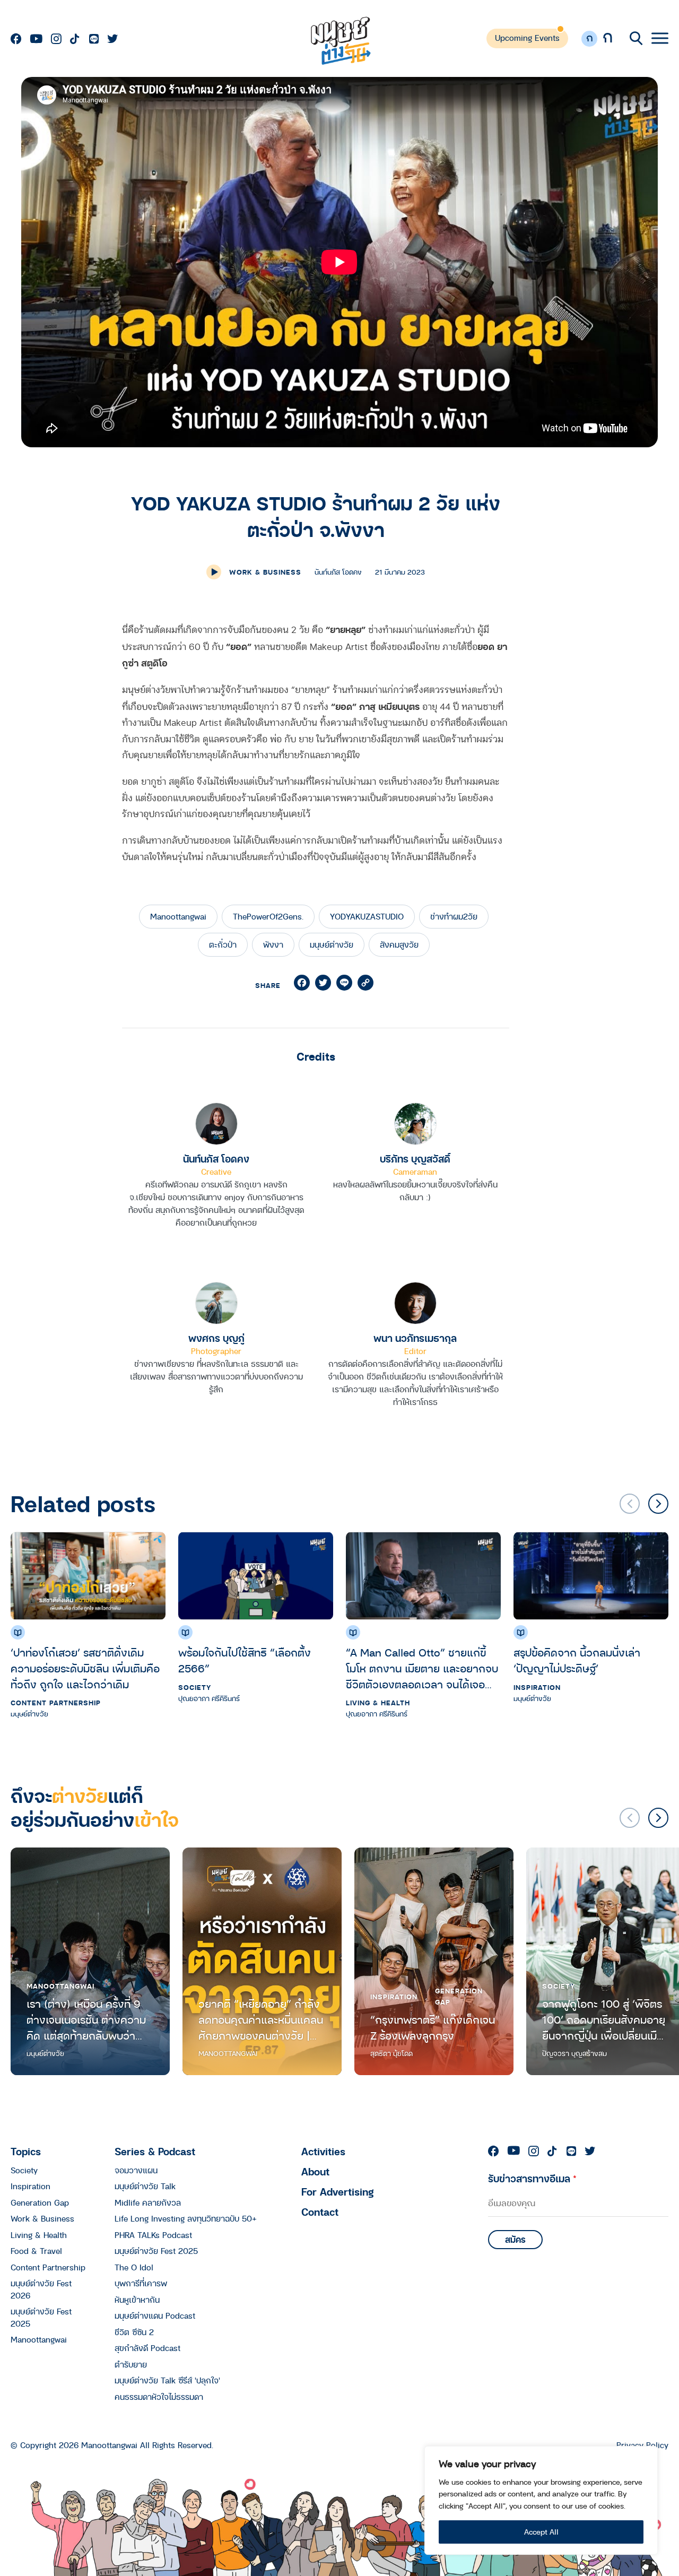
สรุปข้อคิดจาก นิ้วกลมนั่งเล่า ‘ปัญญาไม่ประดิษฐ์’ (577, 1660)
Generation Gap (459, 1996)
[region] (541, 2500)
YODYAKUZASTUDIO (367, 916)
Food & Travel (36, 2251)
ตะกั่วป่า (223, 944)
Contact (320, 2212)
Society (195, 1687)
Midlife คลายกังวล (148, 2202)
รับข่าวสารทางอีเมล (532, 2178)
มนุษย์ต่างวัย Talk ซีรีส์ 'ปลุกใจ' (167, 2380)
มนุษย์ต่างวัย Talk (145, 2186)
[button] (658, 1504)
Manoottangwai (178, 916)
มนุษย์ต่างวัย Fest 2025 (156, 2251)
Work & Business (265, 572)
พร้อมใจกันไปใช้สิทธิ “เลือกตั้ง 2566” (245, 1660)
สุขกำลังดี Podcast (147, 2348)
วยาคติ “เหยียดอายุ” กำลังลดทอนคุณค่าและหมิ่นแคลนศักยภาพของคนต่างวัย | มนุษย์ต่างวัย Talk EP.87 (261, 2020)
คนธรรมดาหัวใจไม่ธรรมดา (159, 2397)
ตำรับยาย (131, 2364)
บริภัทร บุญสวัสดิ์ (415, 1159)
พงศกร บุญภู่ (216, 1338)
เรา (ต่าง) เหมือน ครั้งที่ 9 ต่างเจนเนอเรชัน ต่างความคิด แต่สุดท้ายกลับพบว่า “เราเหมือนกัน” (86, 2020)
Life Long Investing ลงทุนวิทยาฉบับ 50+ (186, 2218)
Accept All (541, 2532)
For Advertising (338, 2192)
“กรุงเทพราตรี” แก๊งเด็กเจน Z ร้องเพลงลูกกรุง (433, 2028)
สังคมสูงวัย (399, 944)
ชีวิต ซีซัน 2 (134, 2332)
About (315, 2171)
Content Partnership (56, 1703)
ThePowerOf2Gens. (268, 916)
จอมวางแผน (136, 2170)
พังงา (273, 944)
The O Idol (134, 2267)
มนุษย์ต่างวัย (332, 944)
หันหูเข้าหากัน (137, 2300)
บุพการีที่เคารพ (141, 2283)
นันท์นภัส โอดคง (216, 1159)
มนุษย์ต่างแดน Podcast (155, 2315)
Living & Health (378, 1703)
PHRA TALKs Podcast (153, 2235)
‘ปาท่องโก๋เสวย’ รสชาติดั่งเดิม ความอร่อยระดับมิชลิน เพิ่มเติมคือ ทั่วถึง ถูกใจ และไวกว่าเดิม (85, 1668)
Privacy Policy (642, 2445)
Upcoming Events (527, 38)
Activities (323, 2151)
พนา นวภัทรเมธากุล (415, 1338)
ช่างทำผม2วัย (454, 916)
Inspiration (537, 1687)
